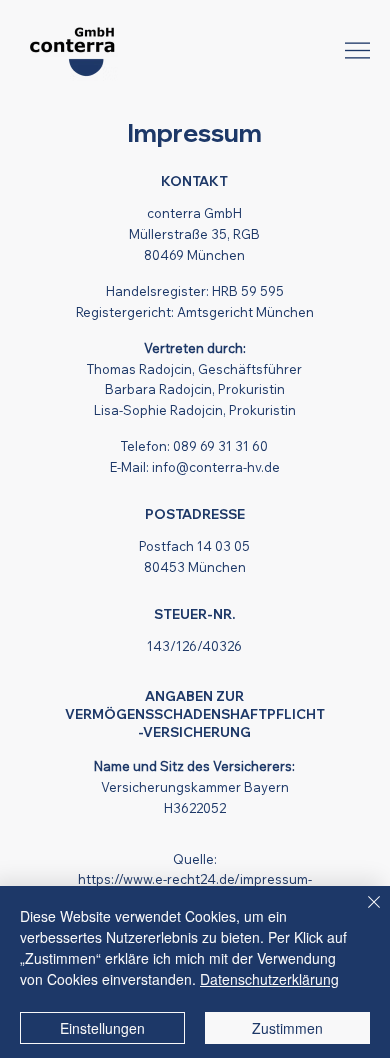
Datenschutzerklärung (269, 979)
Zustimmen (287, 1028)
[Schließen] (362, 914)
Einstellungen (102, 1028)
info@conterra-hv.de (216, 467)
